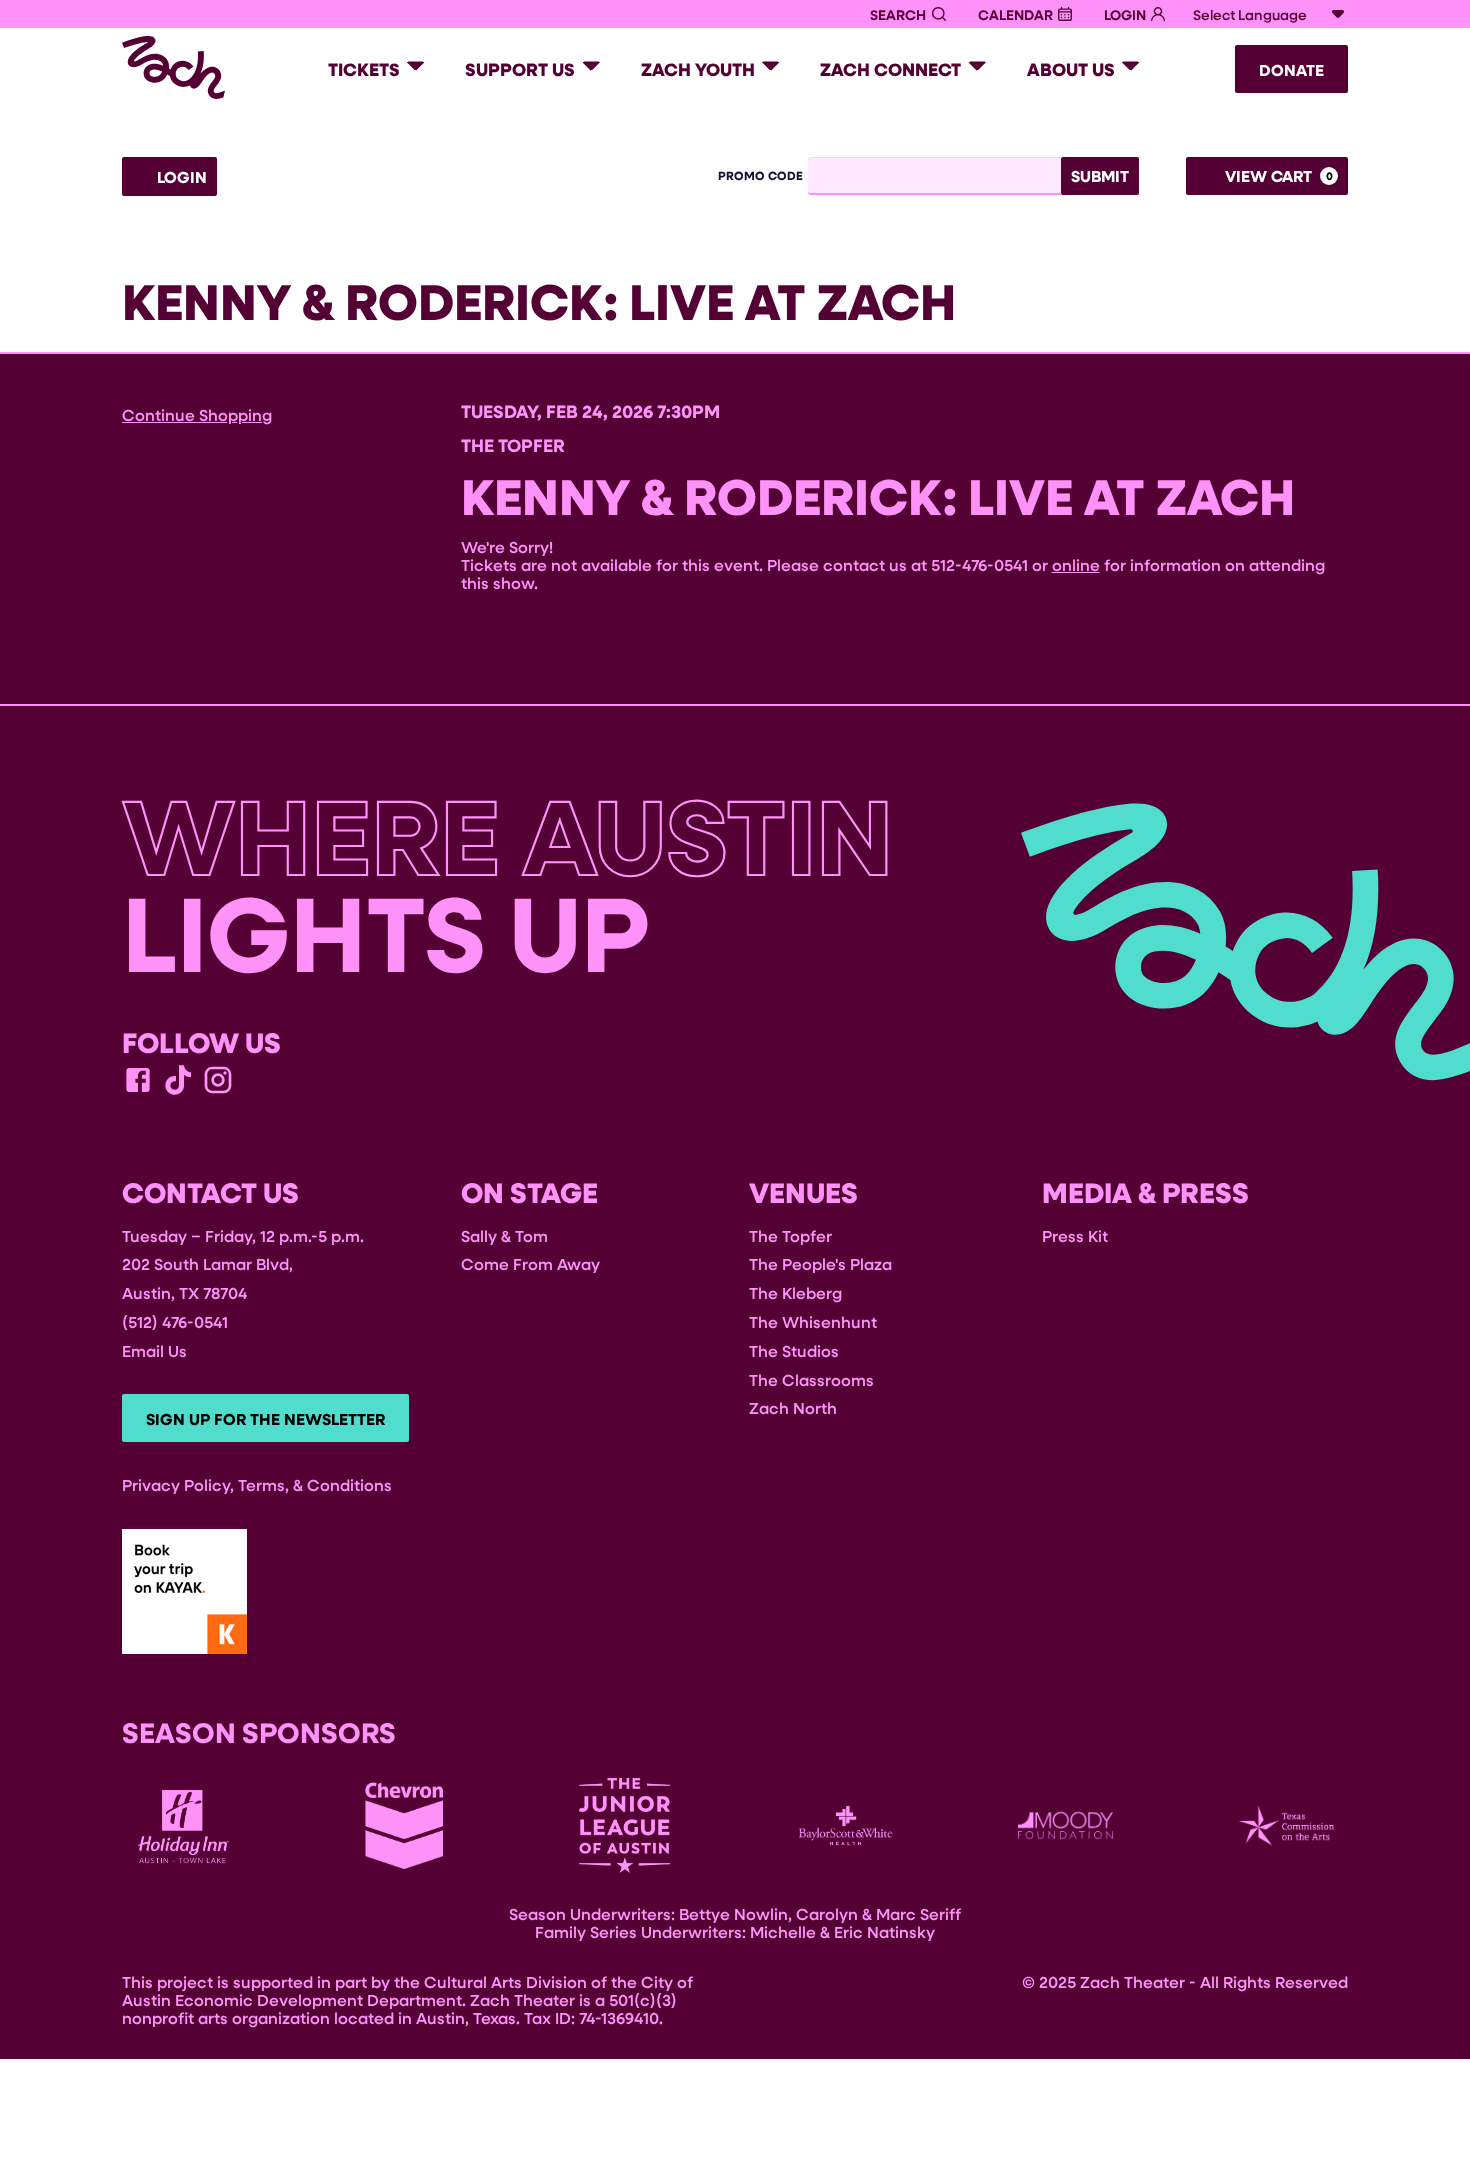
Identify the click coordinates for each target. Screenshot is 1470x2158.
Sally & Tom (504, 1235)
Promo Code (760, 176)
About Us (1071, 69)
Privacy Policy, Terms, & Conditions (257, 1484)
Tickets (364, 69)
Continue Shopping (197, 414)
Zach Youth (698, 69)
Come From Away (530, 1263)
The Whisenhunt (813, 1321)
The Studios (794, 1350)
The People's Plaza (820, 1263)
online (1076, 564)
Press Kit (1075, 1235)
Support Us (520, 69)
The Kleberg (795, 1292)
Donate (1291, 70)
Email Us (154, 1350)
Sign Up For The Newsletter (265, 1419)
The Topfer (790, 1235)
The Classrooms (811, 1379)
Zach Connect (890, 69)
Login (180, 177)
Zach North (793, 1407)
